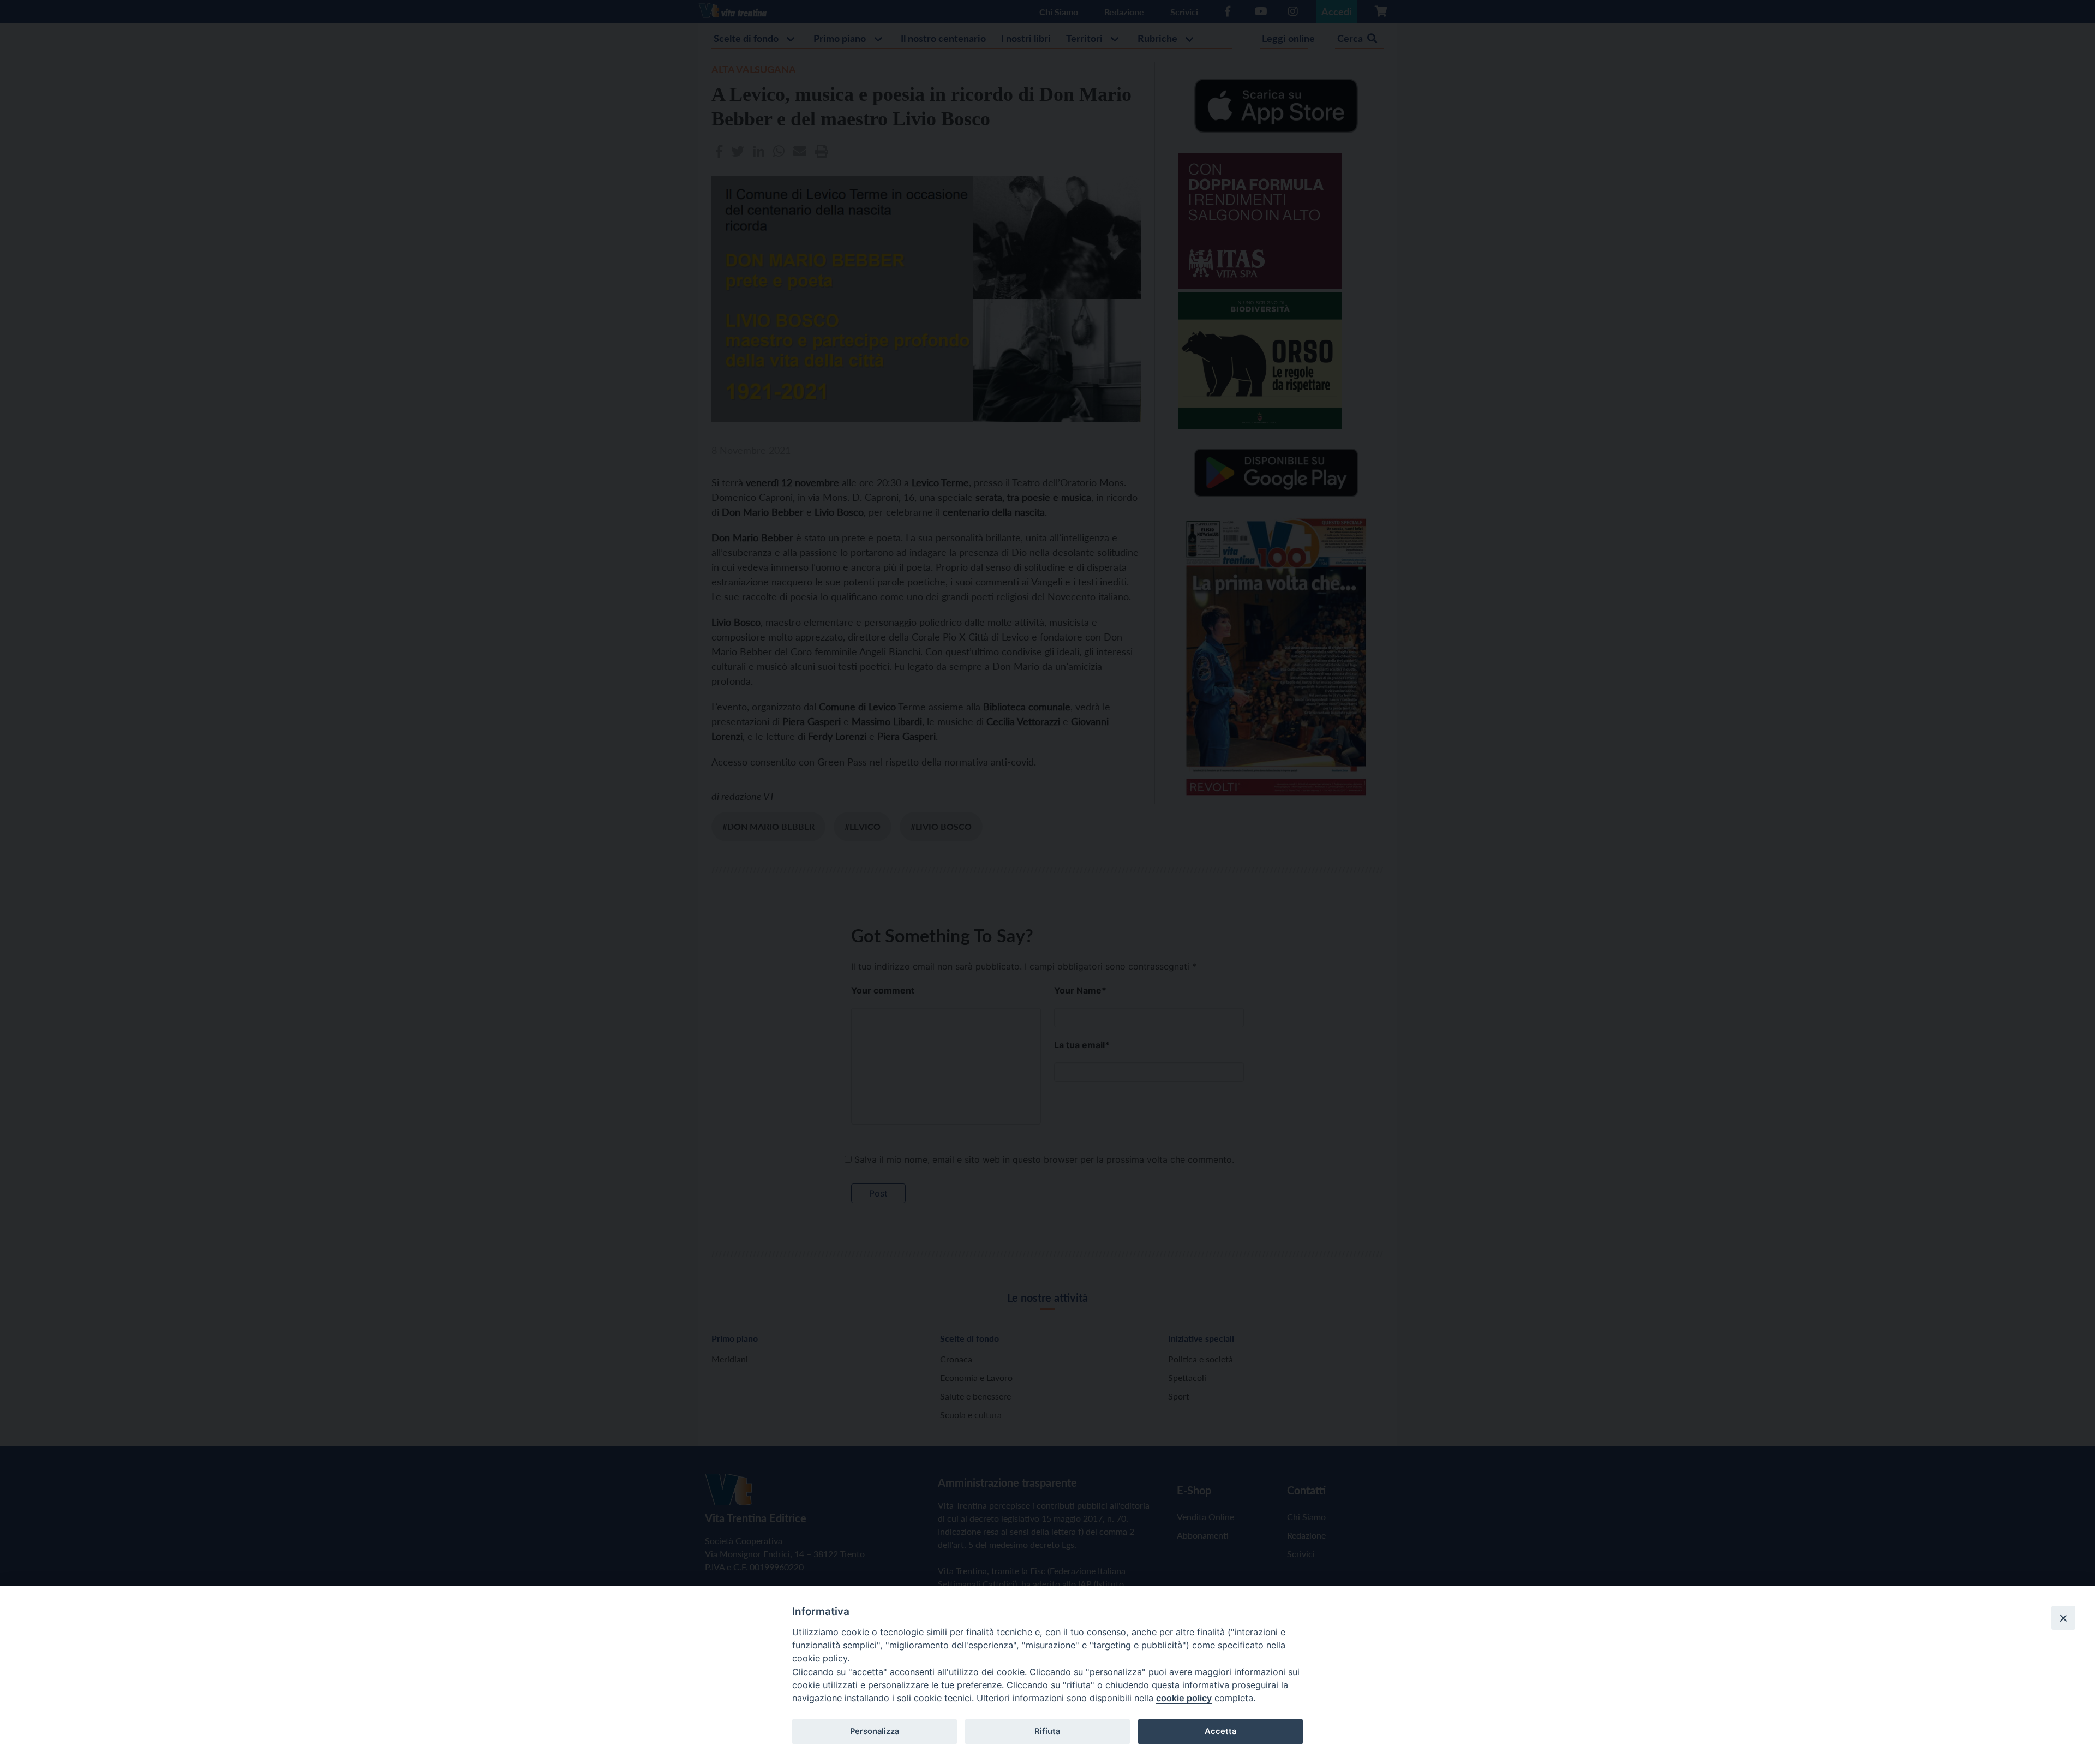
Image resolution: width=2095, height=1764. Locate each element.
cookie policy (1184, 1698)
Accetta (1220, 1731)
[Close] (2063, 1618)
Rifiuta (1047, 1731)
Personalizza (875, 1731)
